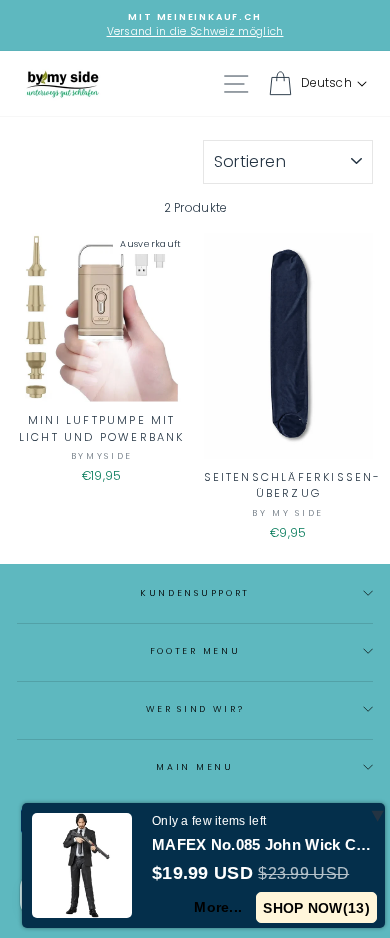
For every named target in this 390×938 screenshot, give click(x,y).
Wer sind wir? (195, 709)
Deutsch (326, 83)
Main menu (194, 767)
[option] (195, 25)
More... (218, 907)
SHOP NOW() (316, 908)
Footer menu (195, 651)
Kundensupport (195, 593)
